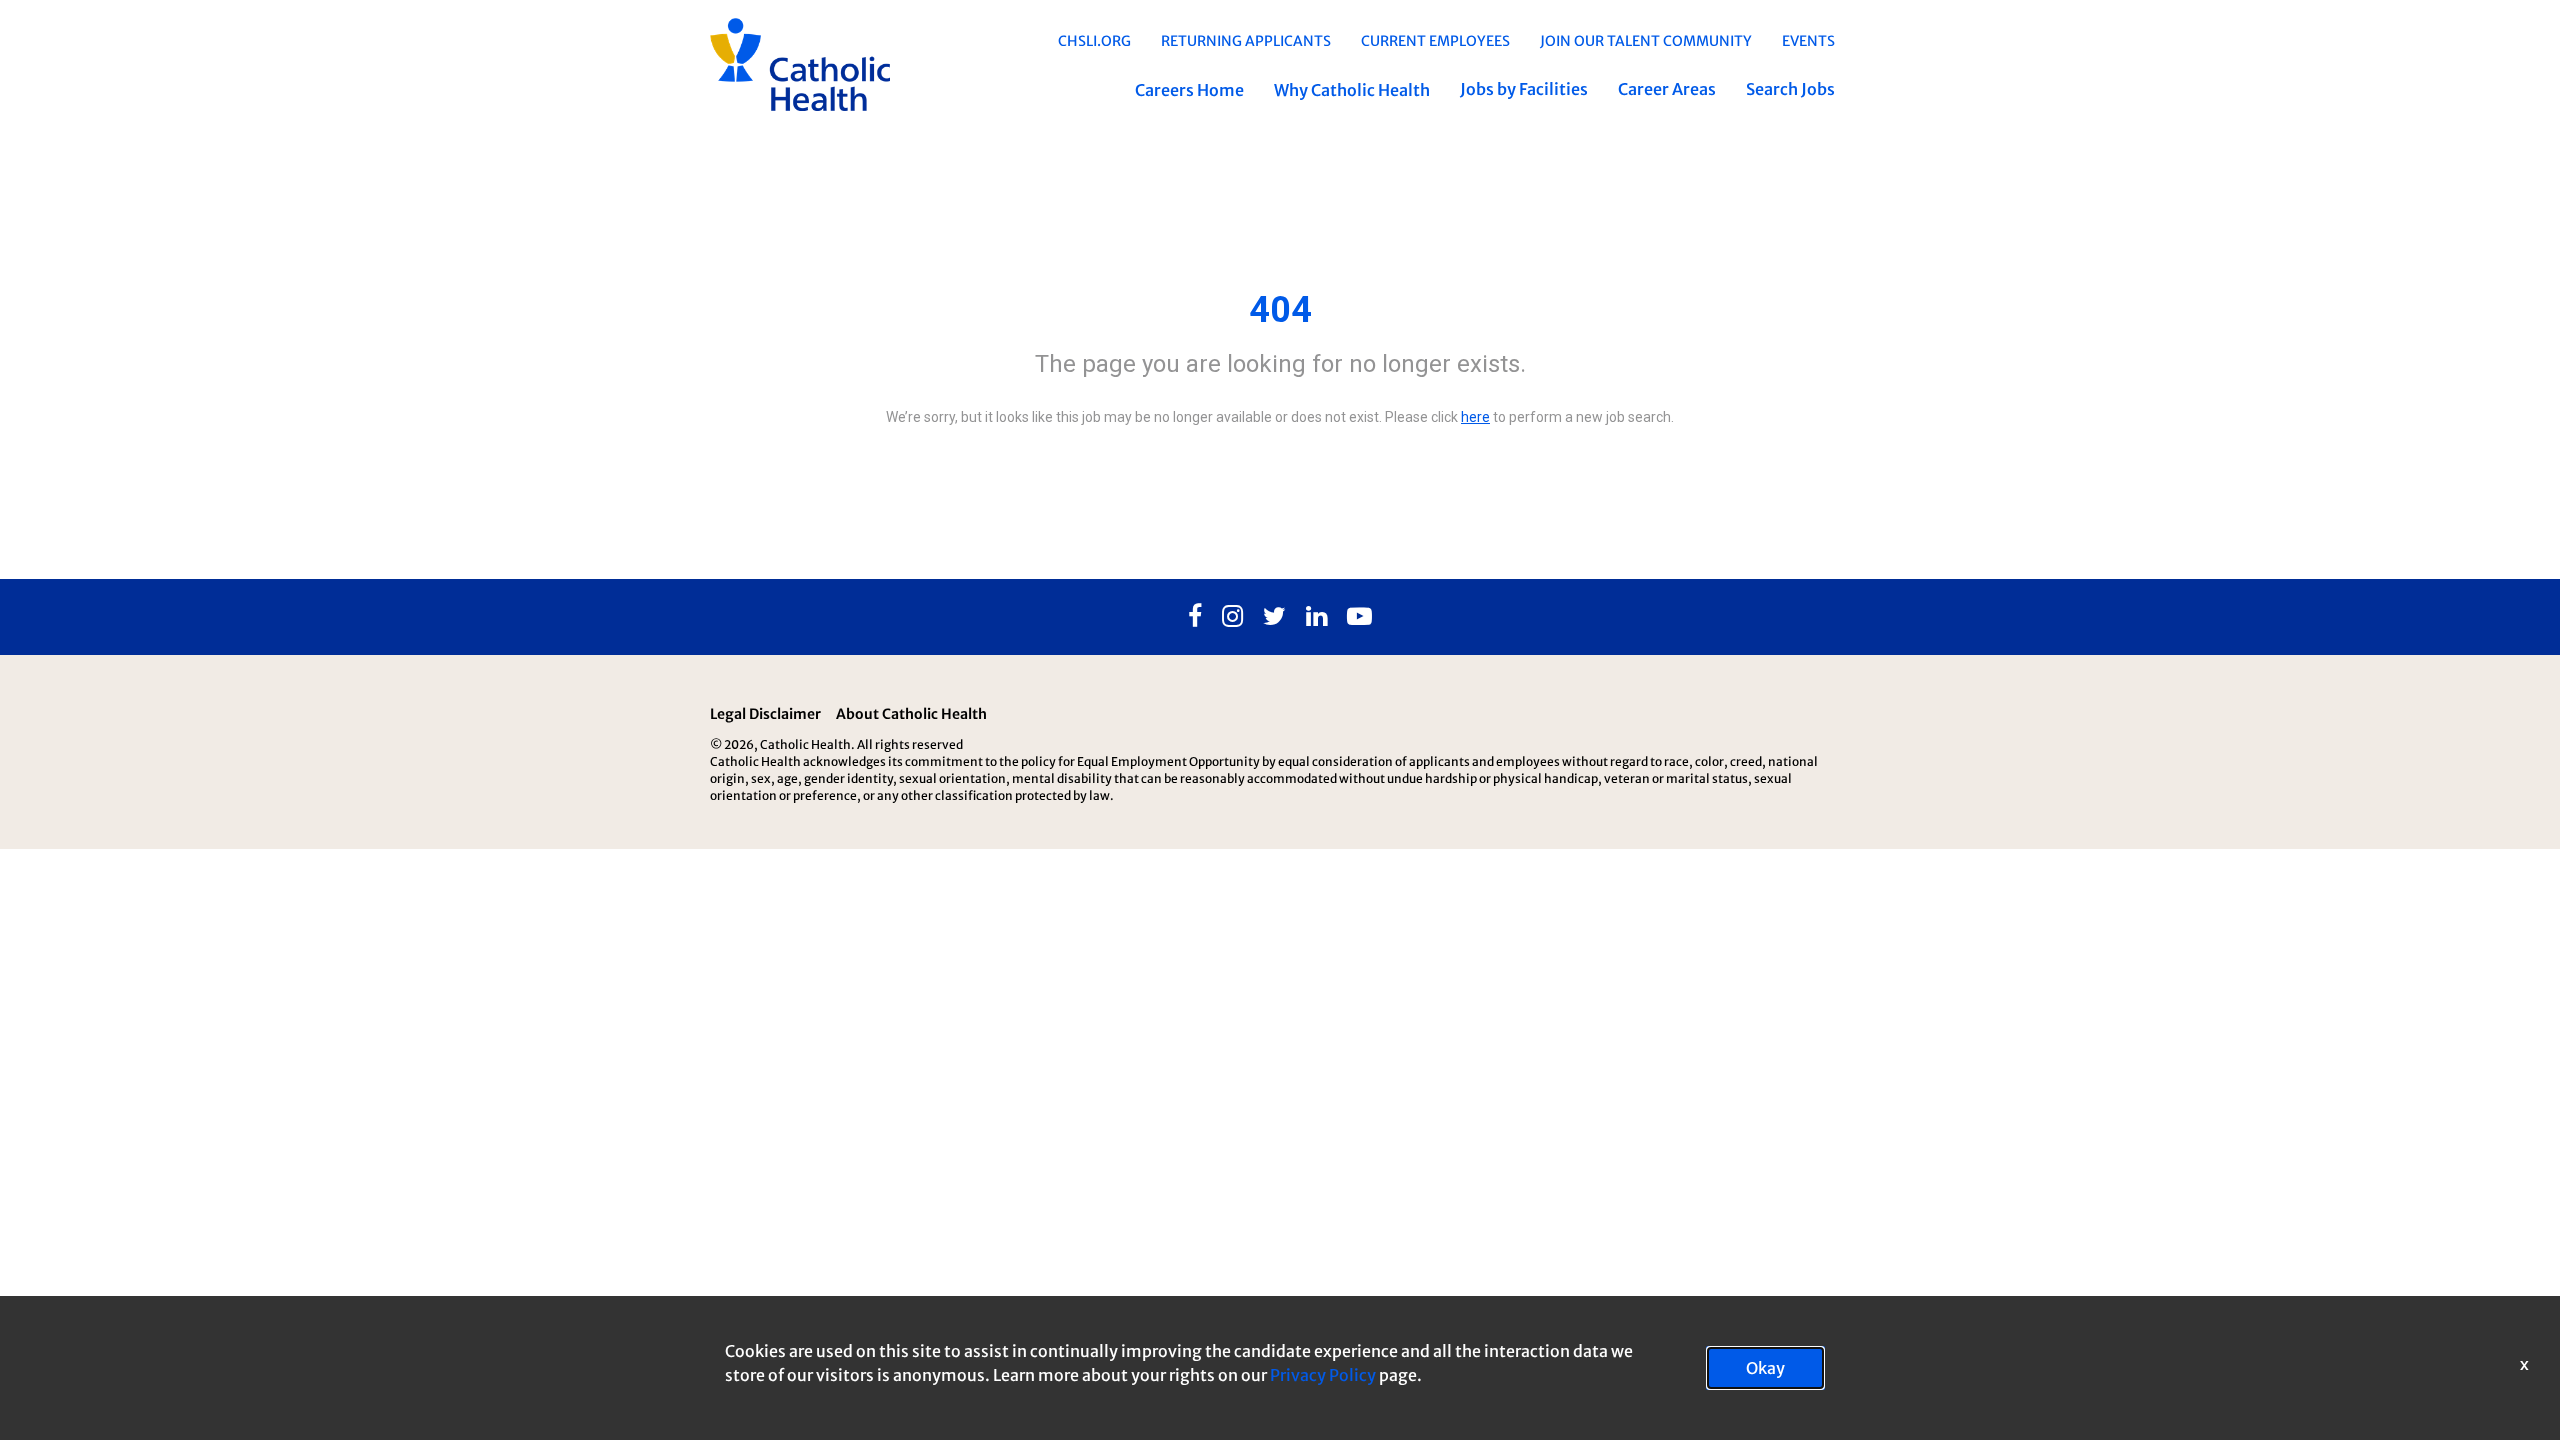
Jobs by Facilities (1524, 89)
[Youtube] (1359, 617)
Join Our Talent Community (1646, 41)
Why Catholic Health (1352, 90)
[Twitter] (1274, 617)
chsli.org (1094, 41)
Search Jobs (1790, 89)
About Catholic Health (911, 714)
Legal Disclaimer (765, 714)
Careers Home (1189, 90)
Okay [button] (1765, 1368)
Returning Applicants (1246, 41)
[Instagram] (1232, 617)
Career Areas (1667, 89)
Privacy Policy (1323, 1375)
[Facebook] (1195, 617)
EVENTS (1808, 41)
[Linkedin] (1316, 617)
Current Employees (1435, 41)
